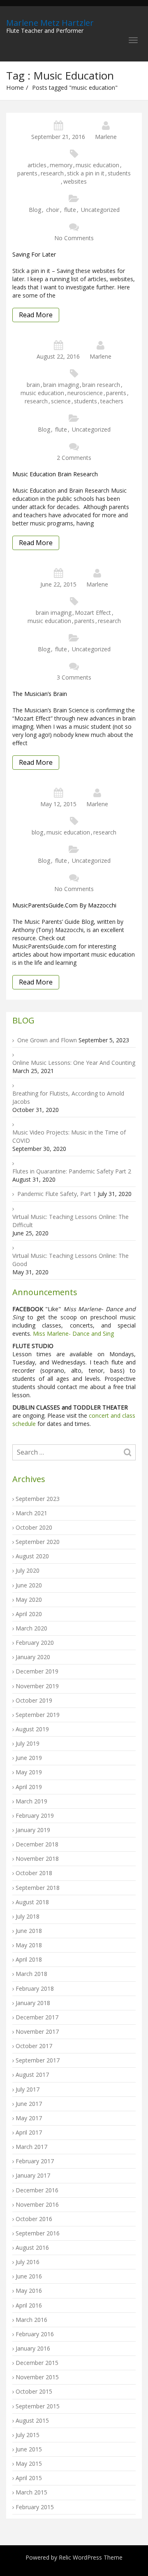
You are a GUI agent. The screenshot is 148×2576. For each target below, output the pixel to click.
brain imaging (61, 385)
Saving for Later (34, 254)
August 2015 (32, 2420)
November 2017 (37, 2031)
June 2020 (29, 1585)
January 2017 (33, 2175)
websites (75, 181)
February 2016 (35, 2334)
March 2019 (31, 1801)
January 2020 (33, 1657)
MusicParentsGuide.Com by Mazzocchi (64, 905)
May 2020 (29, 1599)
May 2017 (29, 2118)
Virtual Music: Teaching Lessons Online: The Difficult (71, 1221)
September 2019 (38, 1715)
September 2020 (38, 1542)
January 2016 (33, 2348)
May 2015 (29, 2463)
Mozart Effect (93, 613)
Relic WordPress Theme (91, 2557)
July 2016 (28, 2262)
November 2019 (37, 1686)
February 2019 (35, 1815)
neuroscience (85, 393)
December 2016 (37, 2190)
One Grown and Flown (47, 1040)
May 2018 (29, 1945)
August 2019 (32, 1729)
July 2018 (28, 1916)
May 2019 (29, 1772)
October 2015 (34, 2391)
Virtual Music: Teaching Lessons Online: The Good (71, 1260)
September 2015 (38, 2406)
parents (27, 173)
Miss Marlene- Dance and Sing (73, 1333)
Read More (36, 315)
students (119, 173)
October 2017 (34, 2046)
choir (53, 210)
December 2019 (37, 1671)
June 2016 (29, 2276)
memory (61, 165)
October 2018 (34, 1873)
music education (97, 165)
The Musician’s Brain (40, 694)
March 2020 (31, 1628)
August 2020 (32, 1556)
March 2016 (31, 2320)
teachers (112, 401)
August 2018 (32, 1902)
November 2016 (37, 2204)
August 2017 (32, 2075)
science (61, 401)
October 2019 (34, 1700)
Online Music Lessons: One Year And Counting (74, 1063)
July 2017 (28, 2089)
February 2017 (35, 2161)
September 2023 (38, 1499)
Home (15, 87)
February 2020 (35, 1643)
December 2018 (37, 1844)
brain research (101, 385)
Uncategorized (100, 210)
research (52, 173)
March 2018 (31, 1974)
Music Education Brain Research (55, 474)
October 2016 (34, 2219)
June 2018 (29, 1931)
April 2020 (29, 1614)
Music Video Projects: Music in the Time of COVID (69, 1136)
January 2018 (33, 2003)
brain (33, 385)
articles (37, 165)
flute (70, 210)
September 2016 (38, 2233)
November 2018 (37, 1859)
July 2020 (28, 1570)
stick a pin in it (86, 173)
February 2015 (35, 2507)
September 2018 (38, 1888)
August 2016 (32, 2247)
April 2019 (29, 1787)
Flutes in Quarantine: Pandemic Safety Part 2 (72, 1171)
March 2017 (31, 2147)
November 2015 (37, 2377)
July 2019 (28, 1743)
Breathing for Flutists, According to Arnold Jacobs (68, 1097)
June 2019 (29, 1758)
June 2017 (29, 2104)
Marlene (106, 137)
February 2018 (35, 1988)
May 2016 (29, 2291)
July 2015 (28, 2435)
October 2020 (34, 1527)
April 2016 (29, 2305)
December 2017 (37, 2017)
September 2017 (38, 2060)
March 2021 (31, 1513)
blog (37, 832)
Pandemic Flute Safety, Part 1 (57, 1194)
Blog (35, 210)
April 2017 (29, 2132)
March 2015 (31, 2492)
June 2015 (29, 2449)
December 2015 (37, 2363)
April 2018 (29, 1959)
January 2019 (33, 1830)
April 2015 (29, 2478)
